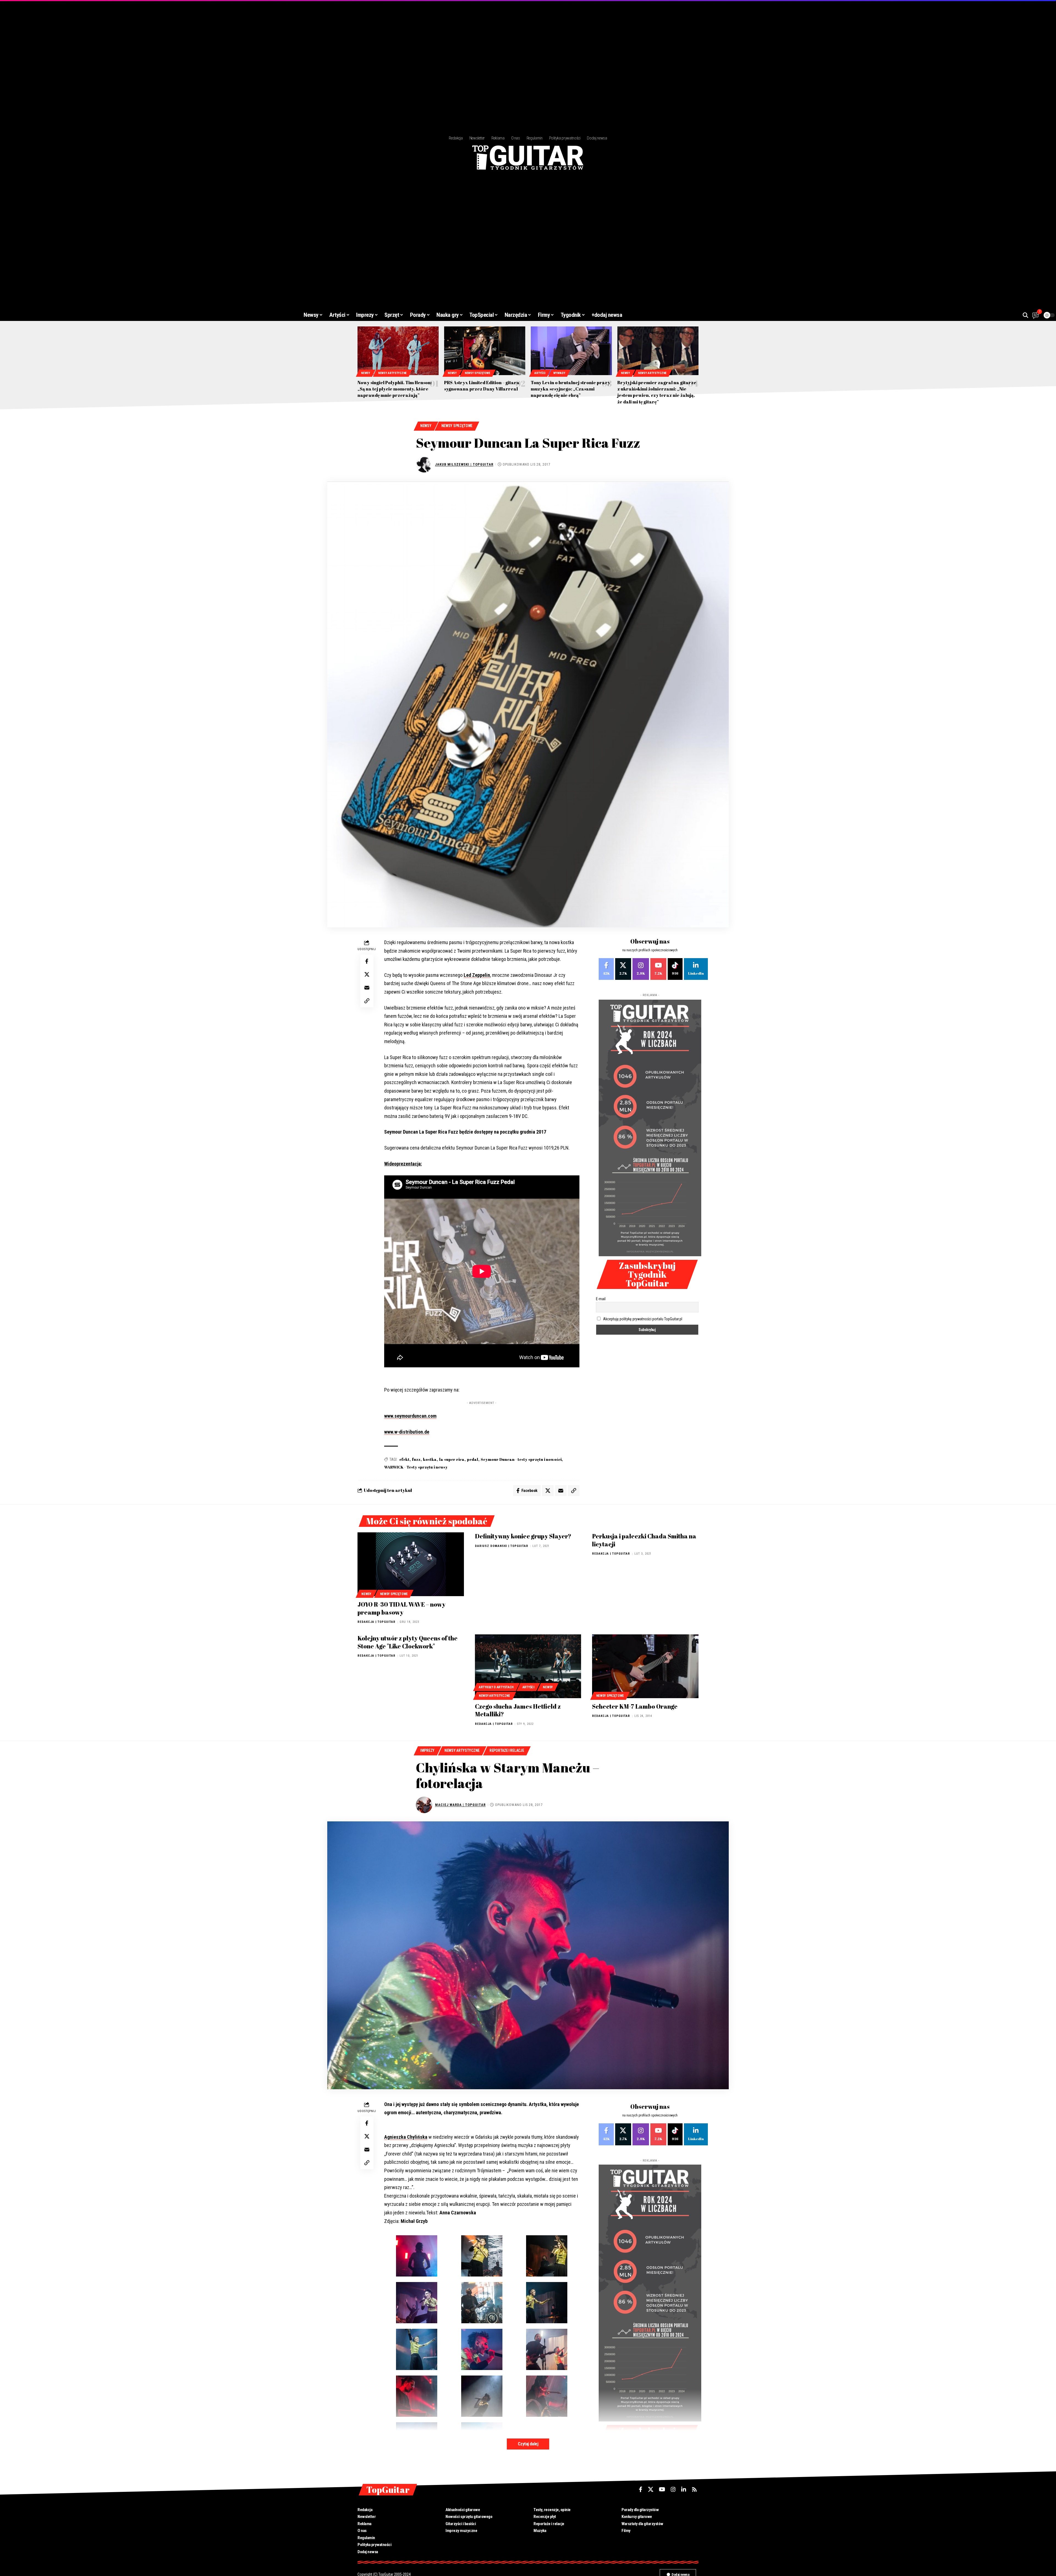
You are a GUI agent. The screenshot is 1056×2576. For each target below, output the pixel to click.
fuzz (416, 1459)
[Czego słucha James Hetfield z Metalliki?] (528, 1666)
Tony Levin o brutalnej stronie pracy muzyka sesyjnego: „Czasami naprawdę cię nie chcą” (570, 389)
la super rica (452, 1459)
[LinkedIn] (696, 969)
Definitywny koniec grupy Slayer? (523, 1536)
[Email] (367, 988)
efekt (404, 1459)
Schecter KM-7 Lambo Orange (635, 1706)
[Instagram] (641, 969)
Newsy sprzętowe (478, 373)
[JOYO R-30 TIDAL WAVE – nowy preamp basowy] (411, 1564)
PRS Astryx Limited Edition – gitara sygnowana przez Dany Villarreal (482, 386)
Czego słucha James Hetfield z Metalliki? (518, 1710)
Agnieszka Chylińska (406, 2137)
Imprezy (427, 1750)
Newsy (366, 373)
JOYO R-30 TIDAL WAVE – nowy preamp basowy (402, 1608)
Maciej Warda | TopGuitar (460, 1805)
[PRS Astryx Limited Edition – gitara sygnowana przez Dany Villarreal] (485, 351)
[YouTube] (662, 2489)
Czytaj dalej (528, 2444)
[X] (623, 969)
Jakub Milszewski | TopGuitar (464, 464)
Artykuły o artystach (496, 1687)
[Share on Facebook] (367, 961)
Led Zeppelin (477, 975)
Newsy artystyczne (392, 373)
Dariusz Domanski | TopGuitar (502, 1546)
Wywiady (559, 373)
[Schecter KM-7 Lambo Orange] (645, 1666)
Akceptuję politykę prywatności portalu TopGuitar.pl (643, 1319)
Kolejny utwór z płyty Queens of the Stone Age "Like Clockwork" (408, 1642)
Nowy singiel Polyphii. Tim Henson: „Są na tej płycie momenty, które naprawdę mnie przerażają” (395, 389)
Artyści (540, 373)
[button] (1025, 315)
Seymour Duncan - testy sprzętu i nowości (521, 1459)
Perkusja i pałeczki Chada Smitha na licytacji (644, 1540)
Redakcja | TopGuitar (376, 1622)
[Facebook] (606, 969)
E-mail (601, 1299)
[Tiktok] (675, 969)
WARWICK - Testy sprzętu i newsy (416, 1467)
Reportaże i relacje (507, 1750)
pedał (473, 1459)
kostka (430, 1459)
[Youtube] (658, 969)
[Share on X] (367, 974)
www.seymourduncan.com (410, 1416)
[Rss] (694, 2489)
